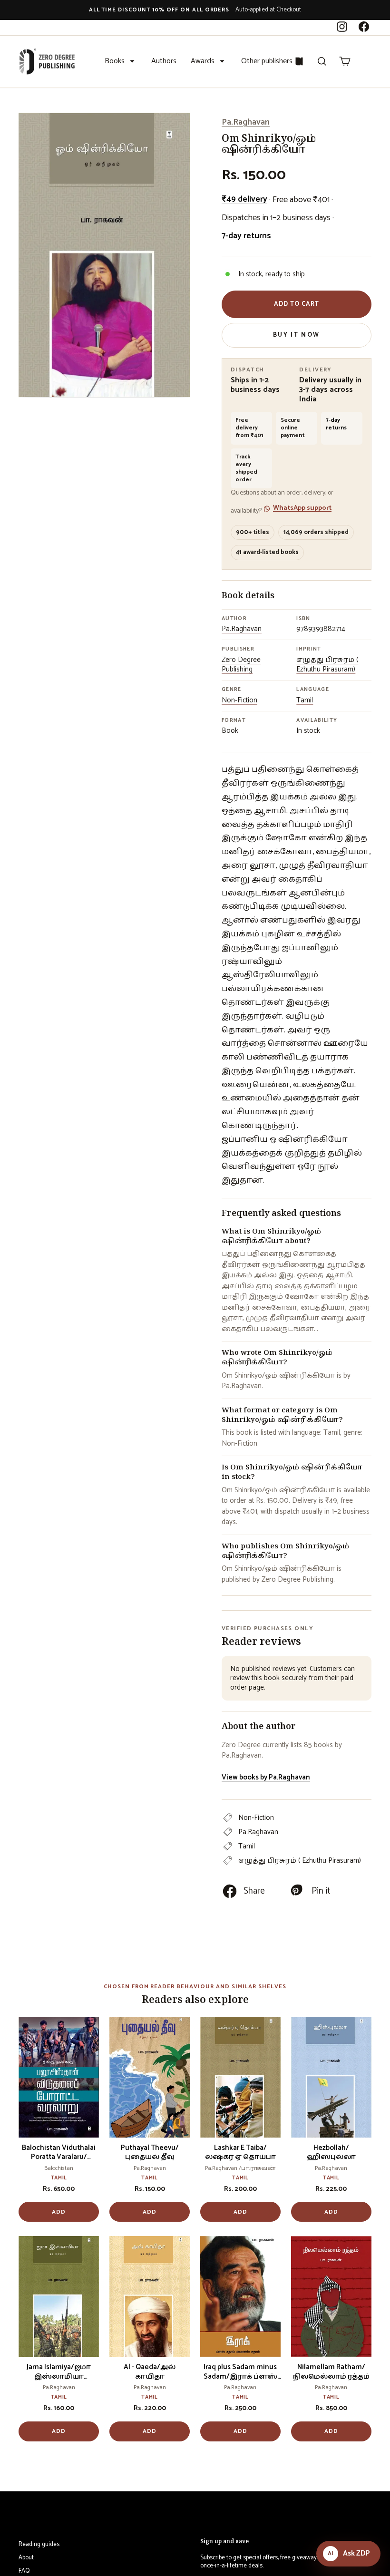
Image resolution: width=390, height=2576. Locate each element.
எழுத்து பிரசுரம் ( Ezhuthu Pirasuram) (327, 665)
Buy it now (296, 335)
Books (115, 61)
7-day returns (246, 236)
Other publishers (267, 61)
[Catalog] (299, 61)
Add (59, 2212)
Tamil (305, 700)
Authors (164, 61)
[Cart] (345, 61)
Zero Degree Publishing (241, 665)
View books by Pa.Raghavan (266, 1777)
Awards (203, 61)
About (26, 2558)
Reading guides (39, 2544)
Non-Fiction (239, 700)
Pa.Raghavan (246, 122)
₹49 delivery (244, 199)
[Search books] (322, 61)
